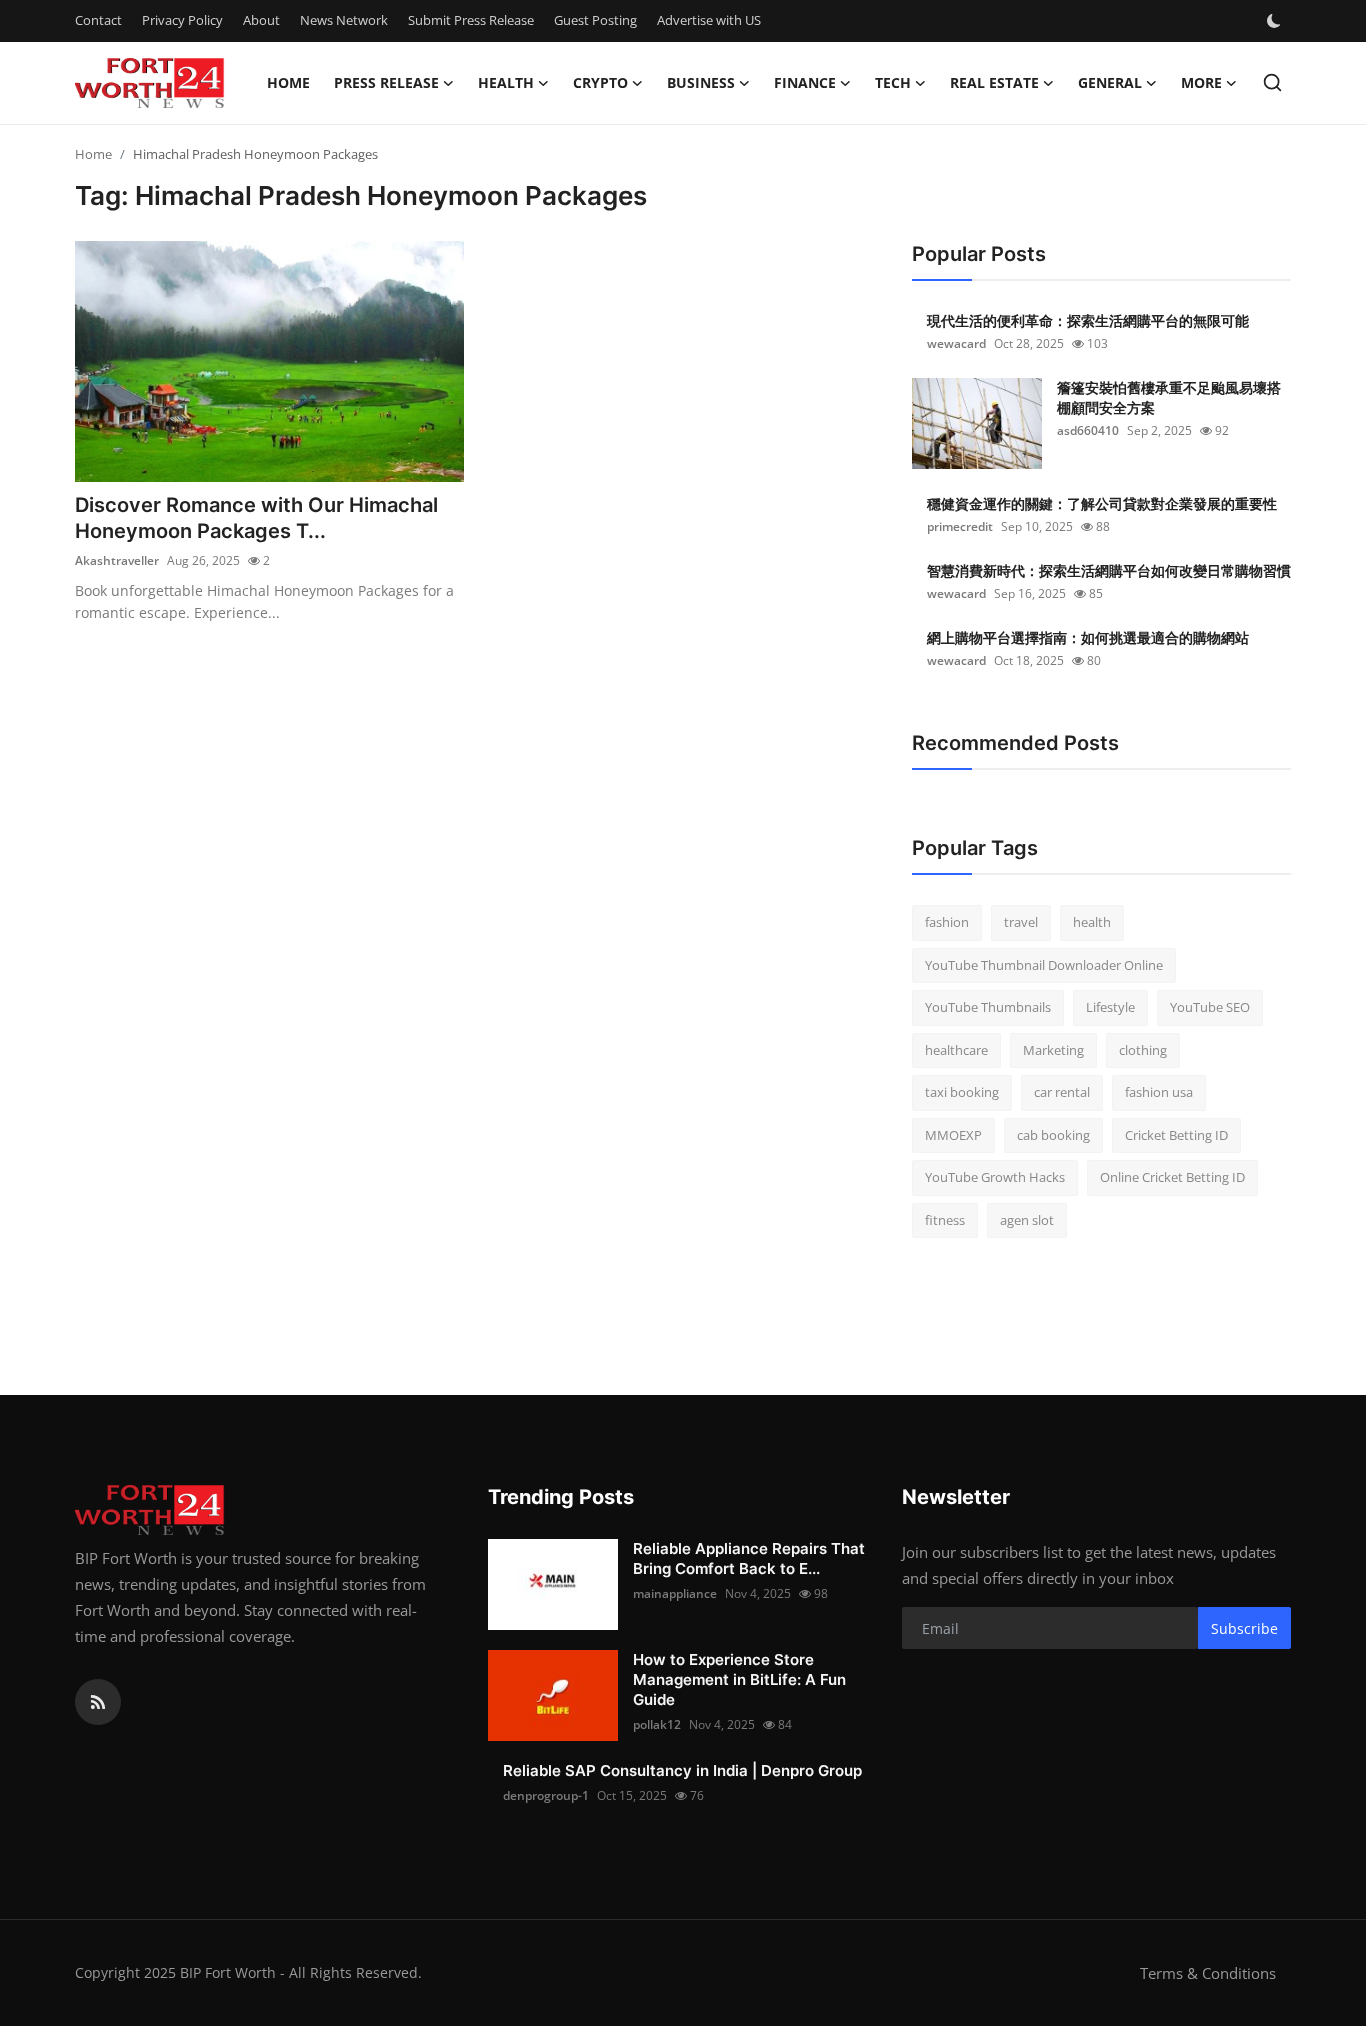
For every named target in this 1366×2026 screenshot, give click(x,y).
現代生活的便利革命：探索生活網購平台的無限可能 (1088, 320)
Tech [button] (893, 82)
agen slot (1027, 1220)
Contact (98, 20)
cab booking (1053, 1135)
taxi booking (962, 1092)
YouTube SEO (1210, 1007)
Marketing (1053, 1050)
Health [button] (506, 82)
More (1201, 82)
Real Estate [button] (994, 82)
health (1092, 922)
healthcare (956, 1050)
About (261, 20)
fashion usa (1159, 1092)
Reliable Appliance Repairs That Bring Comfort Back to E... (749, 1558)
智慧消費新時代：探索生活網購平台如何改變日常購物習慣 (1109, 570)
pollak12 (657, 1724)
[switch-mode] (1276, 21)
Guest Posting (595, 20)
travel (1021, 922)
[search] (1272, 82)
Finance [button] (805, 82)
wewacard (956, 343)
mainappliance (675, 1593)
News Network (344, 20)
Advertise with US (709, 20)
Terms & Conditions (1208, 1973)
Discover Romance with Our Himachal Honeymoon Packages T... (256, 518)
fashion (947, 922)
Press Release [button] (386, 82)
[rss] (98, 1702)
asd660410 (1088, 430)
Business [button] (701, 82)
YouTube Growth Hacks (995, 1177)
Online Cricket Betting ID (1172, 1177)
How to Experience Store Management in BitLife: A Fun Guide (739, 1679)
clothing (1143, 1050)
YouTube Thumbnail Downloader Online (1044, 965)
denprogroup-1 (546, 1795)
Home (288, 82)
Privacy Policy (182, 20)
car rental (1062, 1092)
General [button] (1110, 82)
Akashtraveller (117, 560)
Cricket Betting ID (1176, 1135)
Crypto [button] (600, 82)
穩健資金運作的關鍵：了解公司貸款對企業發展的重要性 (1102, 503)
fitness (945, 1220)
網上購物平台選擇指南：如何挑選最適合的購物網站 (1088, 637)
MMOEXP (953, 1135)
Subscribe (1244, 1628)
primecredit (960, 526)
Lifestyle (1110, 1007)
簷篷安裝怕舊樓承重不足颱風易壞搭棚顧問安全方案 (1169, 397)
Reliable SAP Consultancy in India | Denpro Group (682, 1770)
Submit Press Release (471, 20)
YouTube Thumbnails (988, 1007)
